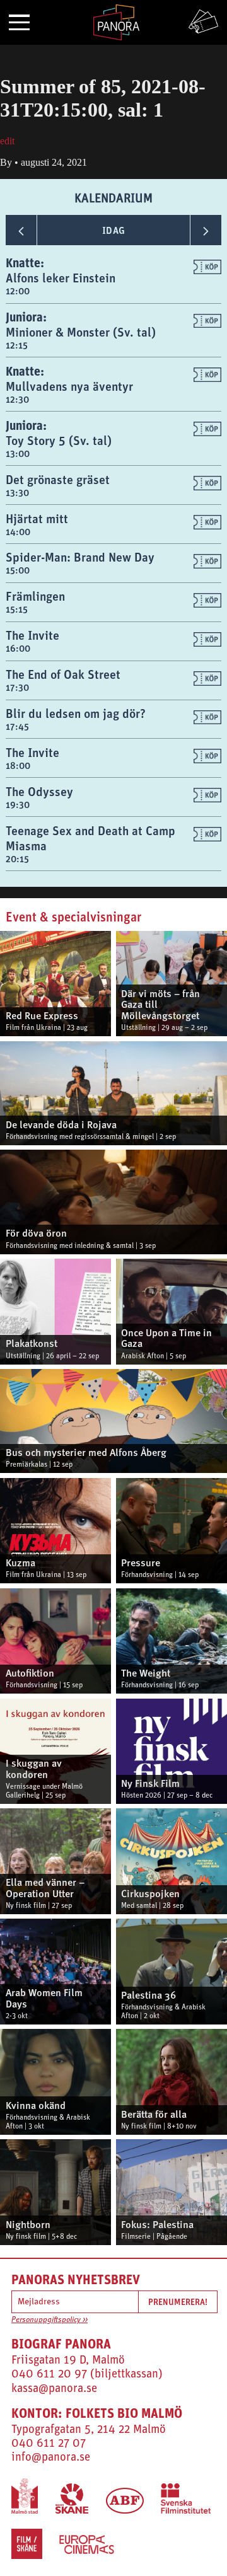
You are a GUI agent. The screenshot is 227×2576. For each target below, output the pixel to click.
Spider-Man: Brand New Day (80, 557)
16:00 (18, 648)
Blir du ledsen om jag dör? (76, 713)
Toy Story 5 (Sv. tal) (59, 440)
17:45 (17, 726)
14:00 (18, 532)
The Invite (32, 635)
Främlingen (35, 596)
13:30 (17, 493)
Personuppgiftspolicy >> (49, 2320)
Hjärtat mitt (37, 518)
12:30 (17, 399)
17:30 (17, 687)
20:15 (17, 859)
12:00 (18, 291)
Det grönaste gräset (58, 479)
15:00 (18, 570)
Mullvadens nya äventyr (69, 386)
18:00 (18, 765)
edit (7, 141)
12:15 (17, 345)
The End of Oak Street (63, 674)
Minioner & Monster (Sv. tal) (81, 332)
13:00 (18, 453)
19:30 (18, 805)
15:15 (17, 609)
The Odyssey (39, 791)
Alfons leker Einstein (61, 278)
